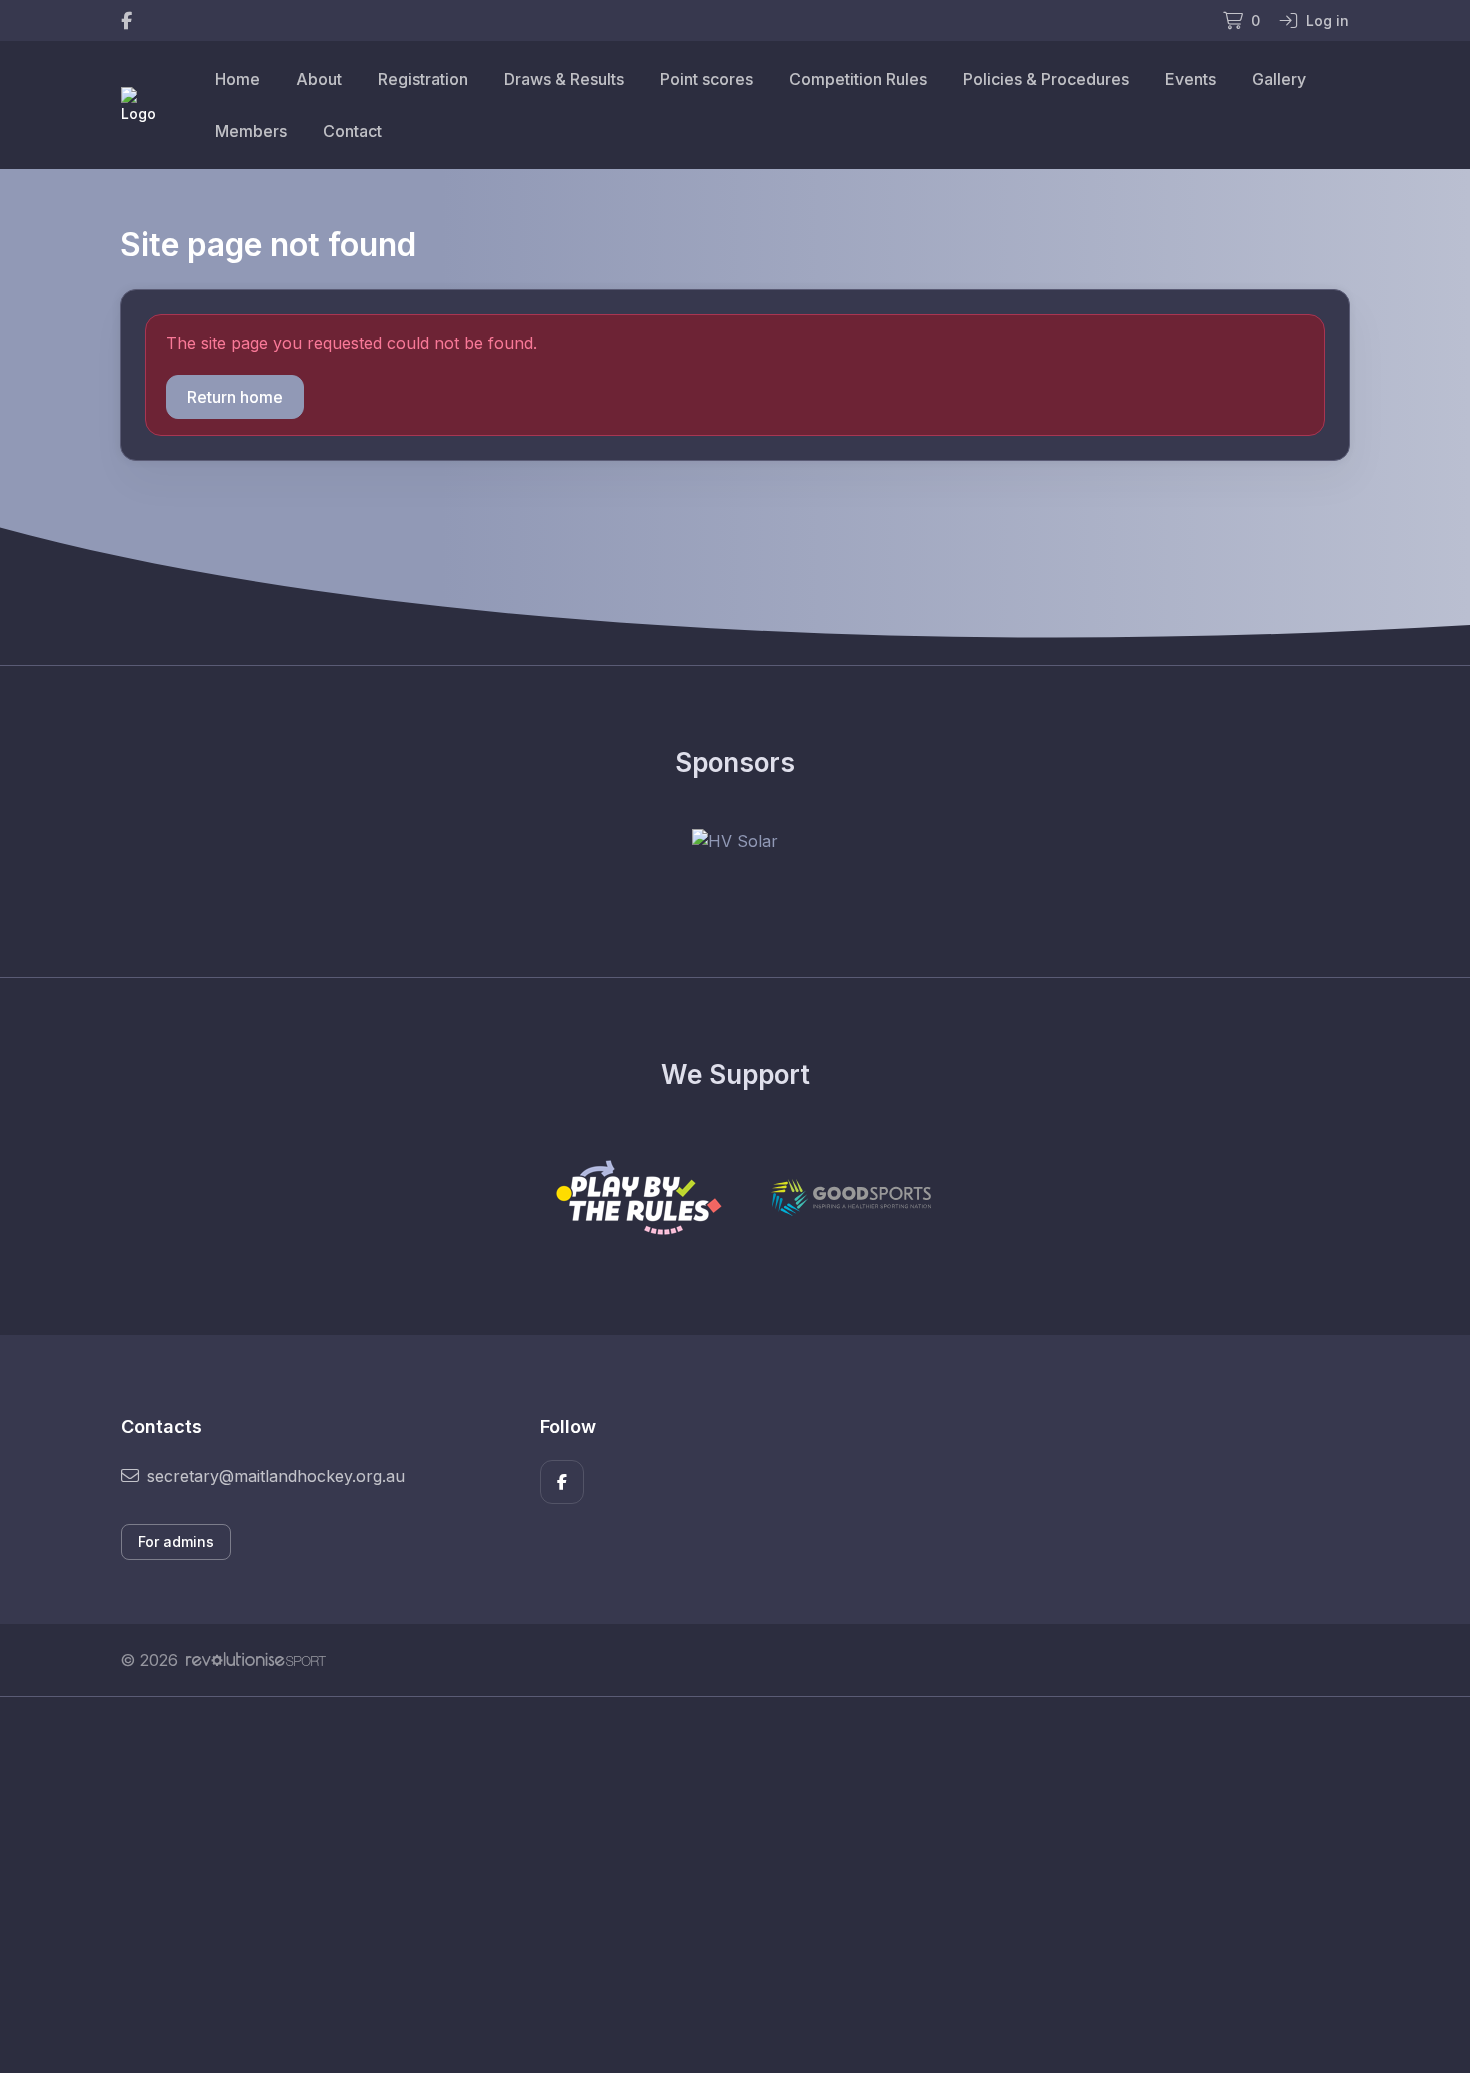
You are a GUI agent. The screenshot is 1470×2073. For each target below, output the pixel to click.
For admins (176, 1541)
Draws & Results (564, 79)
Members (251, 131)
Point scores (706, 79)
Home (237, 79)
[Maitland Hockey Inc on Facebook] (126, 20)
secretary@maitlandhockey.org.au (276, 1476)
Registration (423, 79)
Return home (235, 397)
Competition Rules (858, 79)
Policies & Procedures (1046, 79)
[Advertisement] (720, 1885)
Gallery (1279, 79)
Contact (352, 131)
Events (1190, 79)
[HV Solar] (735, 841)
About (319, 79)
